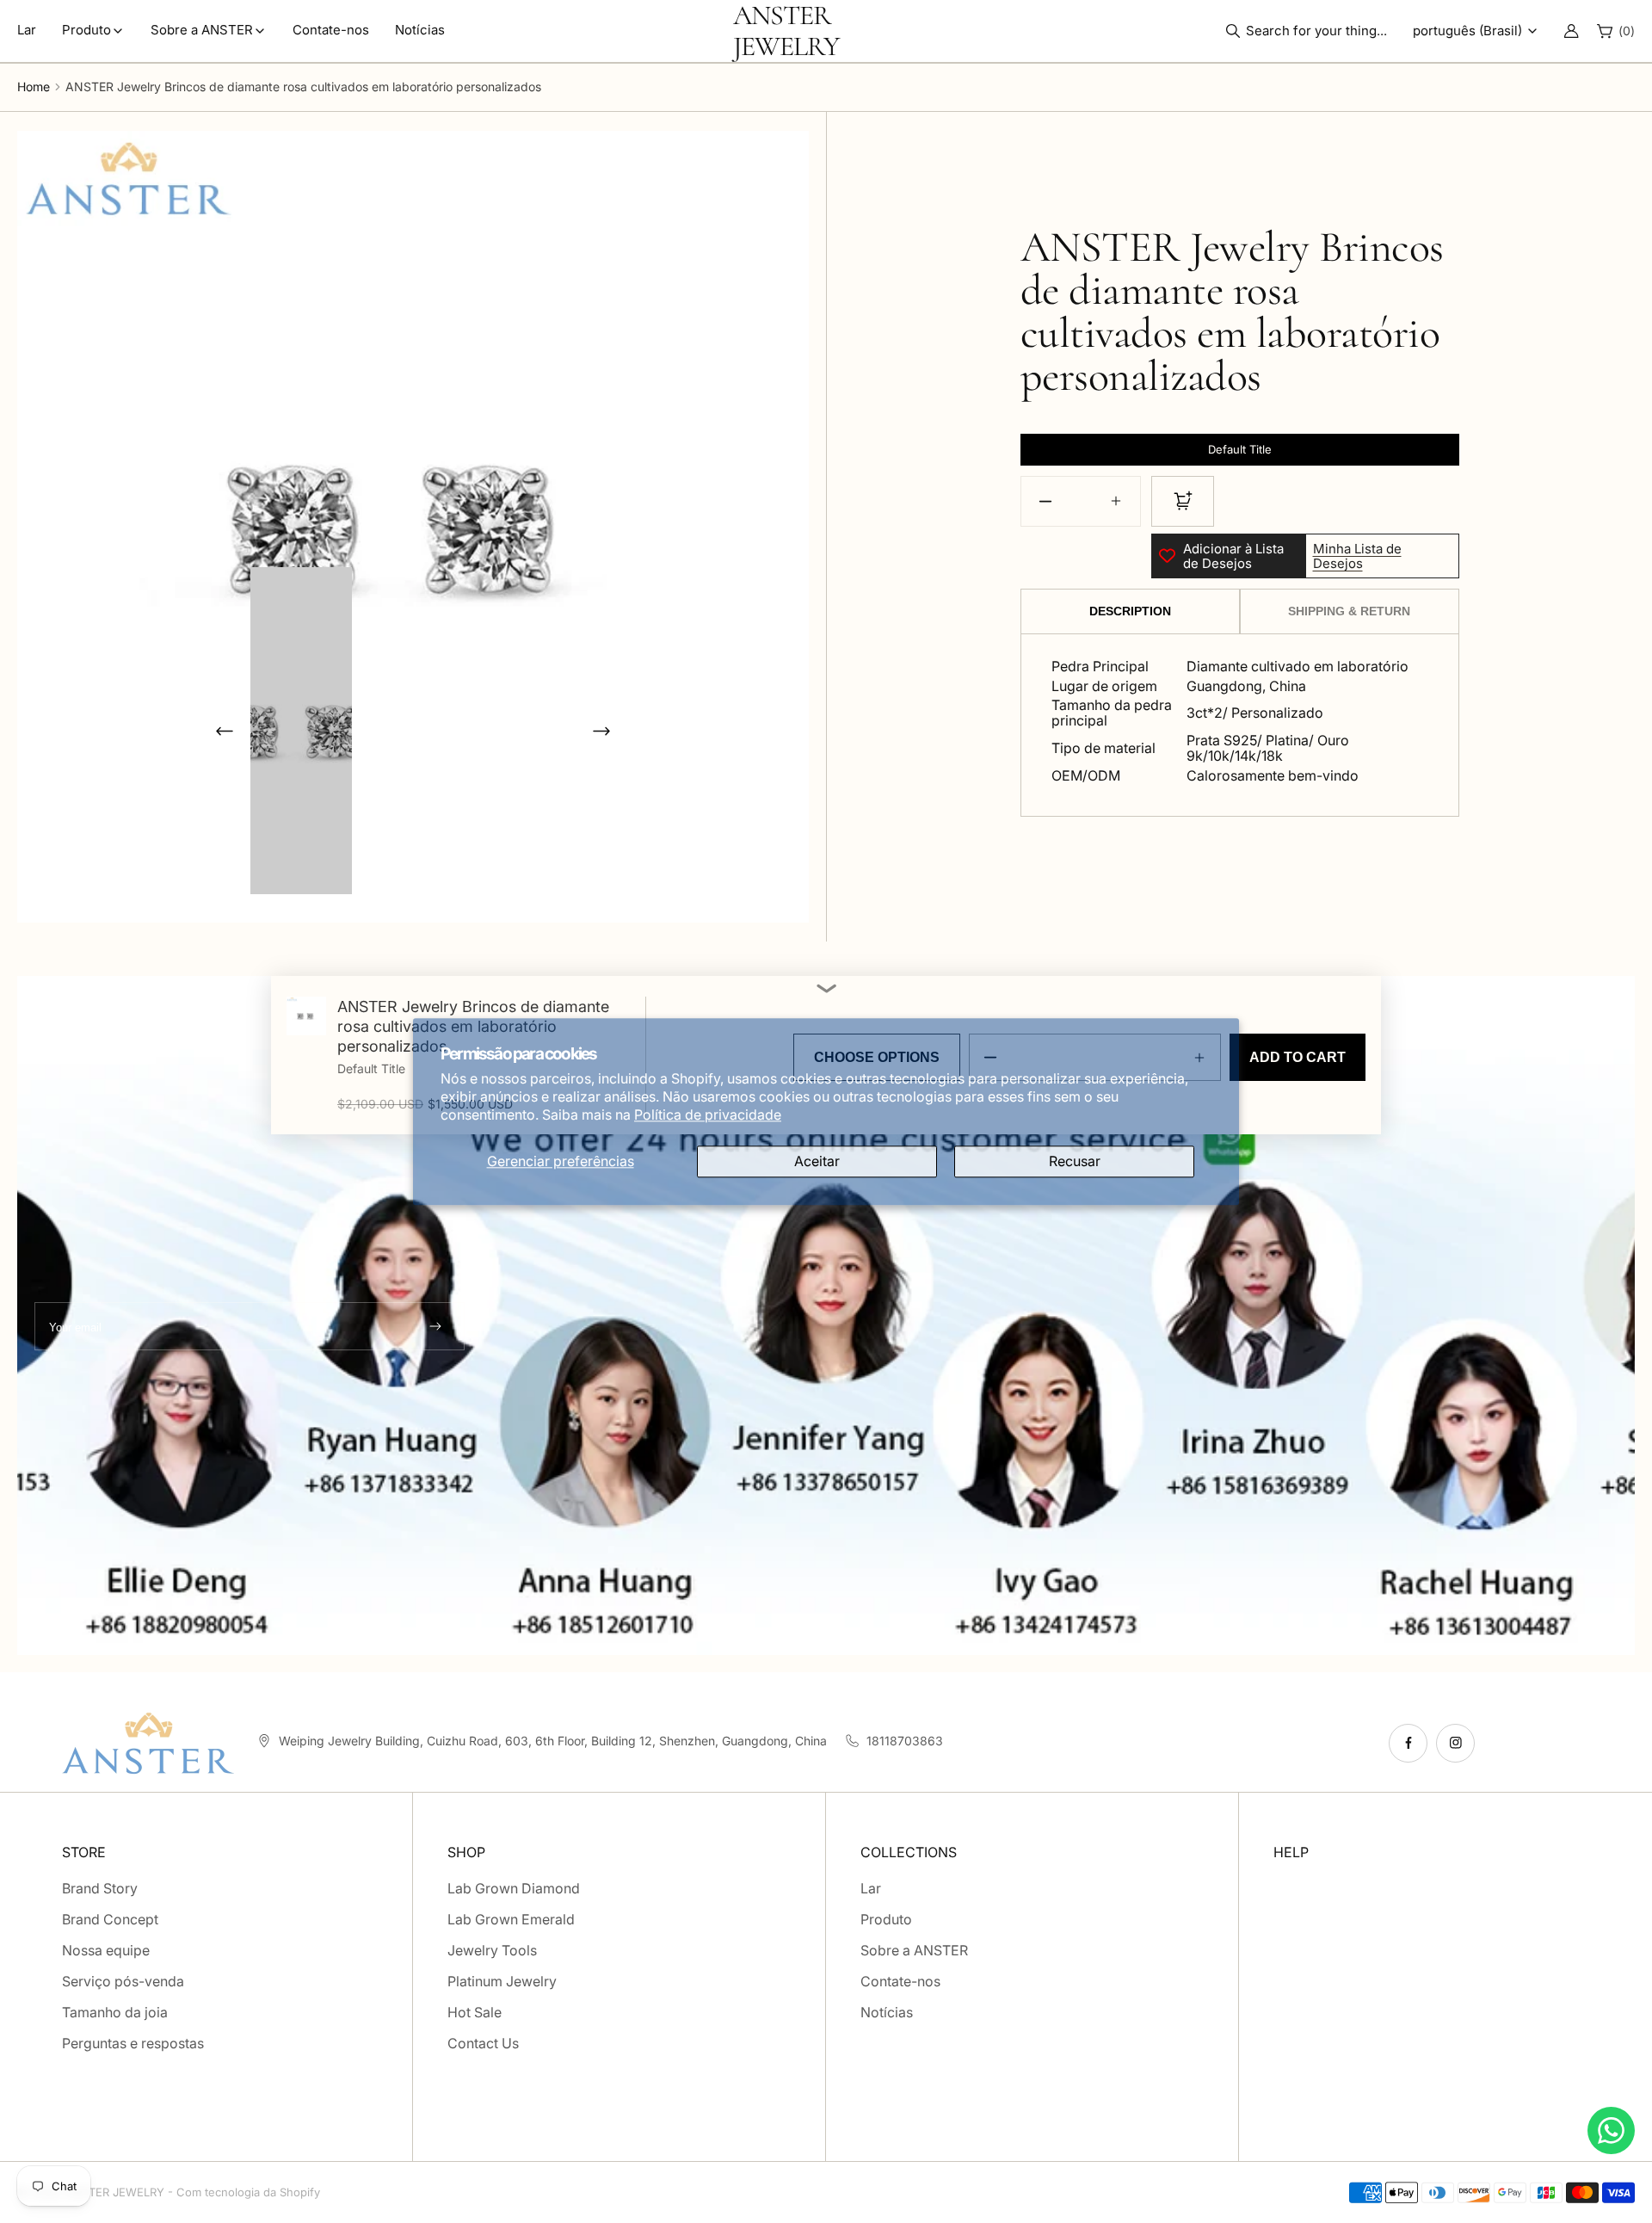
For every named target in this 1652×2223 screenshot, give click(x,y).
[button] (1311, 31)
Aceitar (817, 1161)
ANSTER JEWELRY (115, 2192)
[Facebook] (1408, 1743)
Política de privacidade (708, 1115)
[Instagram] (1455, 1743)
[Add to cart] (1183, 501)
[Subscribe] (435, 1326)
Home (34, 86)
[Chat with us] (1611, 2130)
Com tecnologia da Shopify (248, 2192)
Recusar (1075, 1161)
